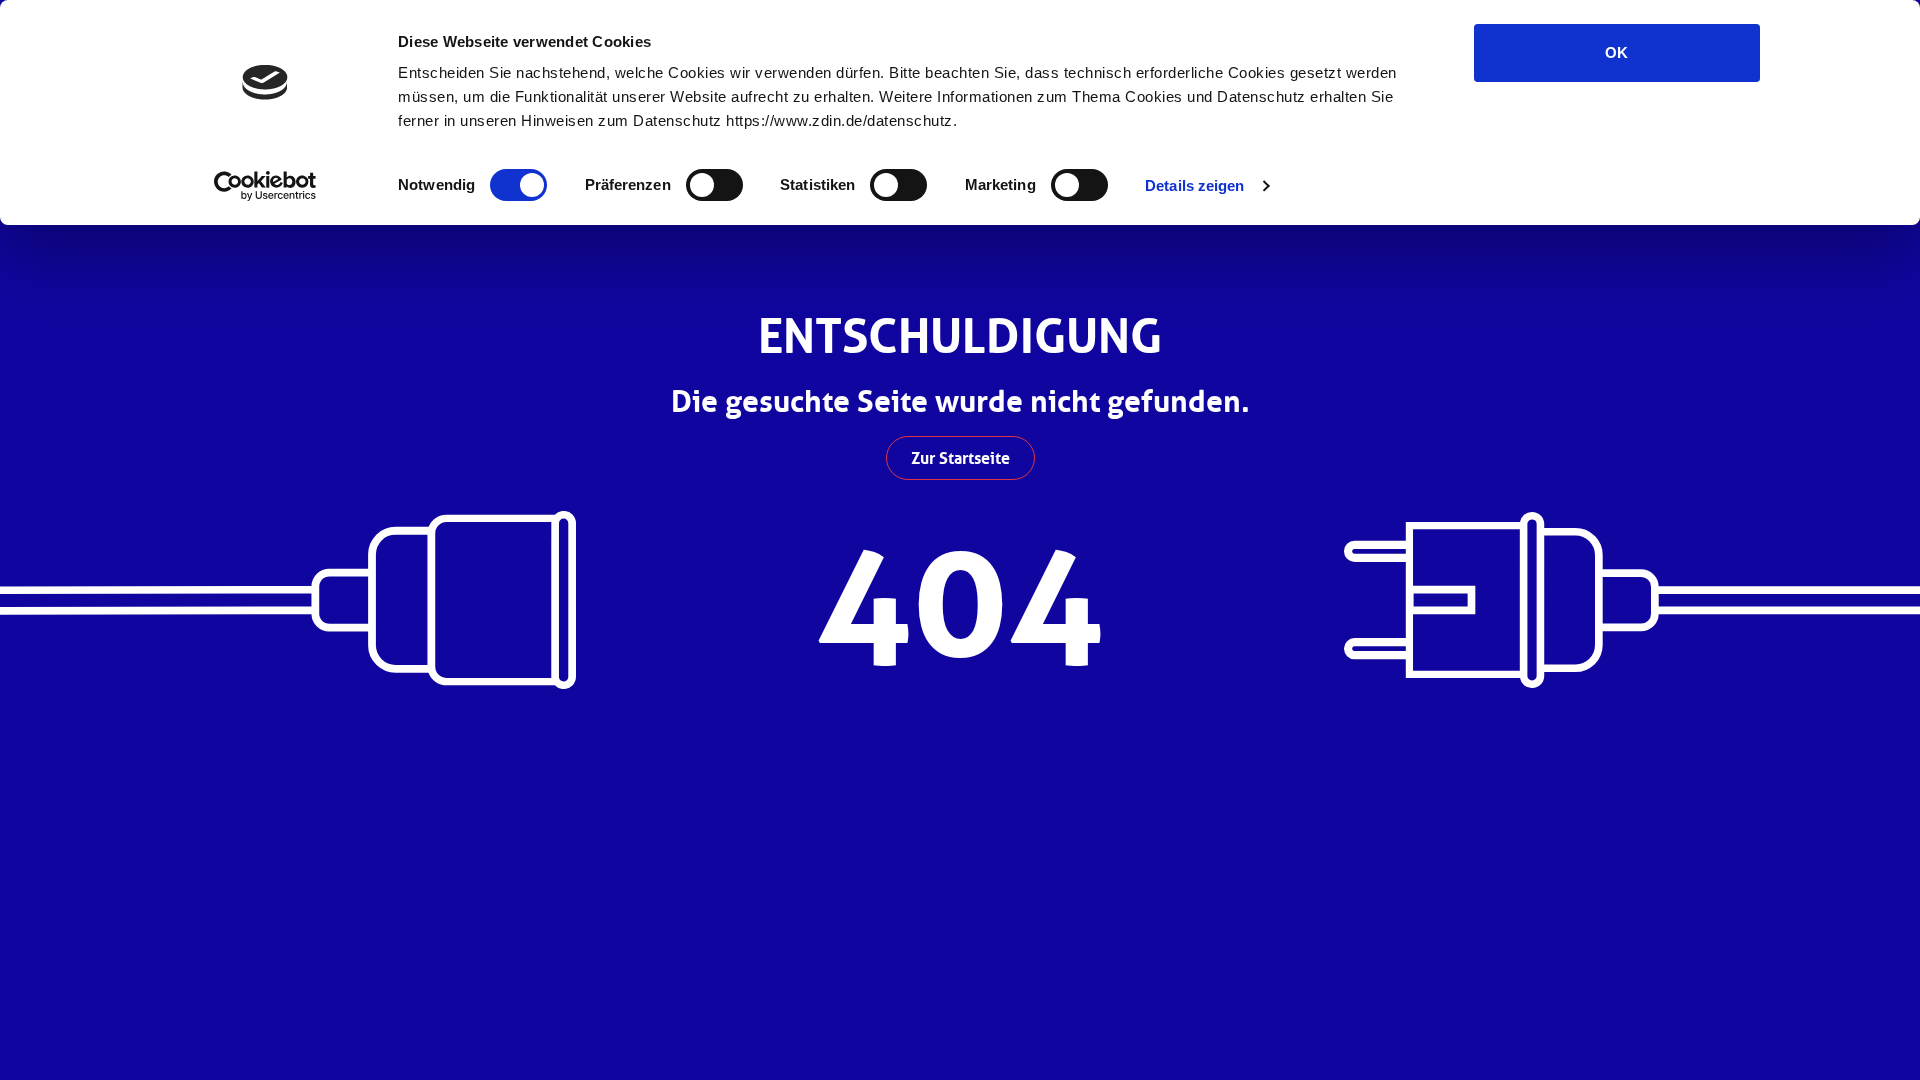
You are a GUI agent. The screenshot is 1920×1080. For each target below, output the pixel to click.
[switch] (714, 185)
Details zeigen (1194, 185)
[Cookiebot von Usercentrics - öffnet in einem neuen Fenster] (265, 186)
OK (1616, 52)
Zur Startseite (960, 458)
